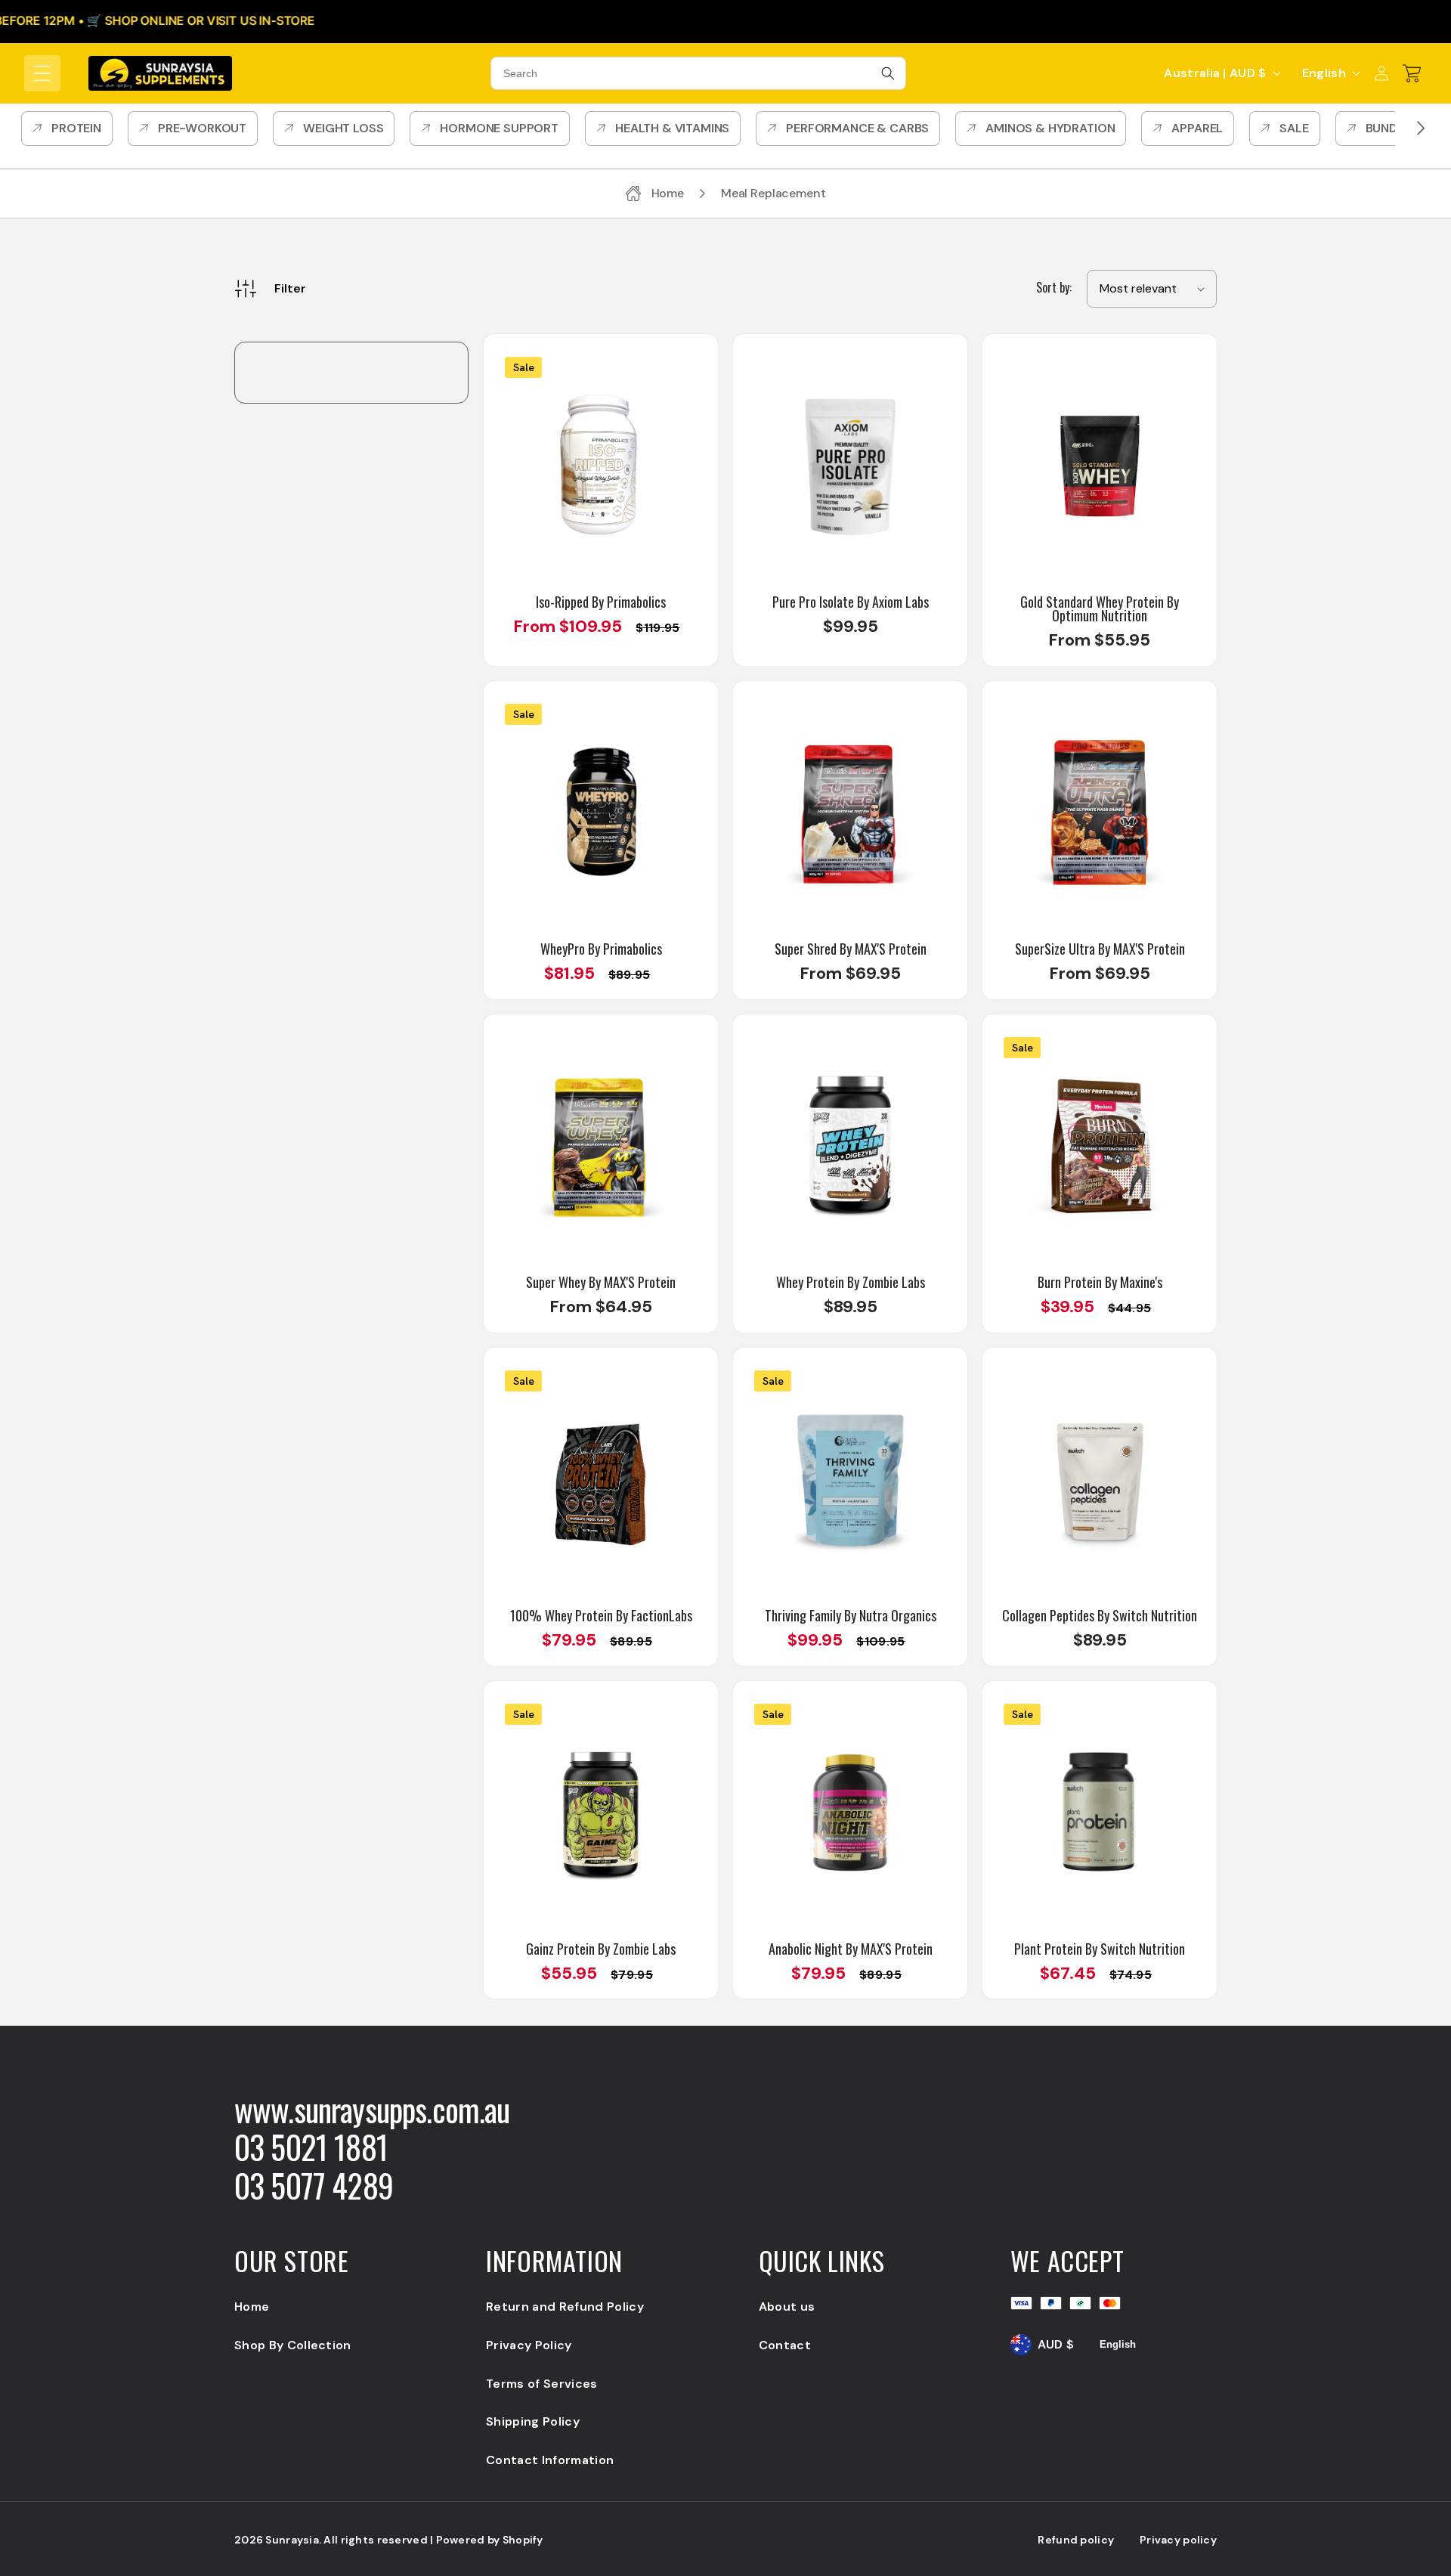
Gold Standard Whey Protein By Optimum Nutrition (1100, 608)
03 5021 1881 (311, 2147)
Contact (785, 2345)
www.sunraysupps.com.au (372, 2109)
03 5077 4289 (314, 2185)
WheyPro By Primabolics (601, 949)
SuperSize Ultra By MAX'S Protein (1100, 949)
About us (787, 2307)
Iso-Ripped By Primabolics (601, 602)
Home (252, 2307)
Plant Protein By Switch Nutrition (1100, 1949)
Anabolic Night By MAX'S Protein (851, 1949)
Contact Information (550, 2460)
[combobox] (698, 73)
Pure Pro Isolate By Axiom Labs (851, 602)
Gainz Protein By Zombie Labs (601, 1949)
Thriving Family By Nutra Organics (851, 1615)
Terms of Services (541, 2384)
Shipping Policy (533, 2421)
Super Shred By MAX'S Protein (851, 949)
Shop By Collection (293, 2345)
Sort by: (1054, 287)
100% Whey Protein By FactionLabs (601, 1615)
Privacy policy (1178, 2540)
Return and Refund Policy (565, 2307)
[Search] (888, 73)
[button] (42, 73)
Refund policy (1076, 2540)
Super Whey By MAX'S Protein (601, 1282)
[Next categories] (1421, 128)
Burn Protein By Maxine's (1100, 1282)
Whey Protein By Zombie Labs (851, 1282)
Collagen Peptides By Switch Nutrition (1100, 1615)
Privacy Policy (529, 2345)
